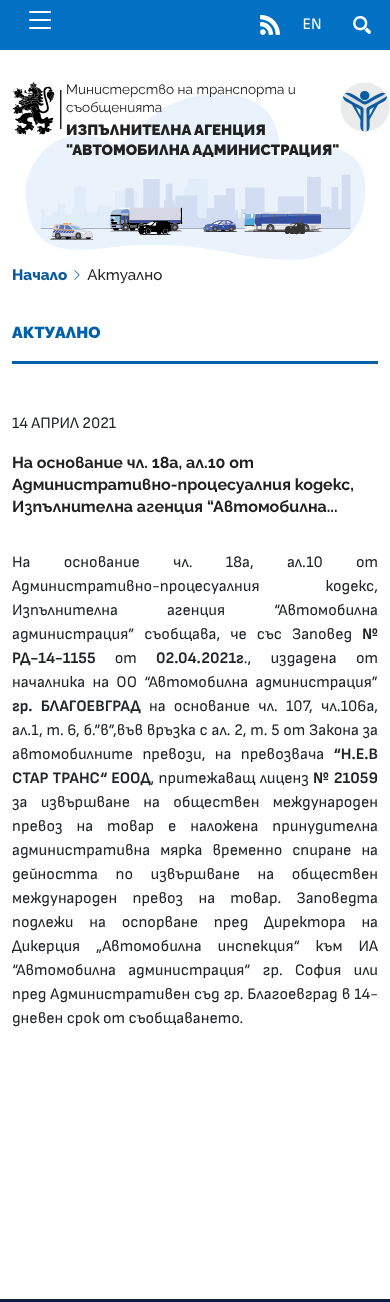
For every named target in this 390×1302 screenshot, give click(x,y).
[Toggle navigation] (40, 20)
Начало (39, 275)
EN (311, 25)
